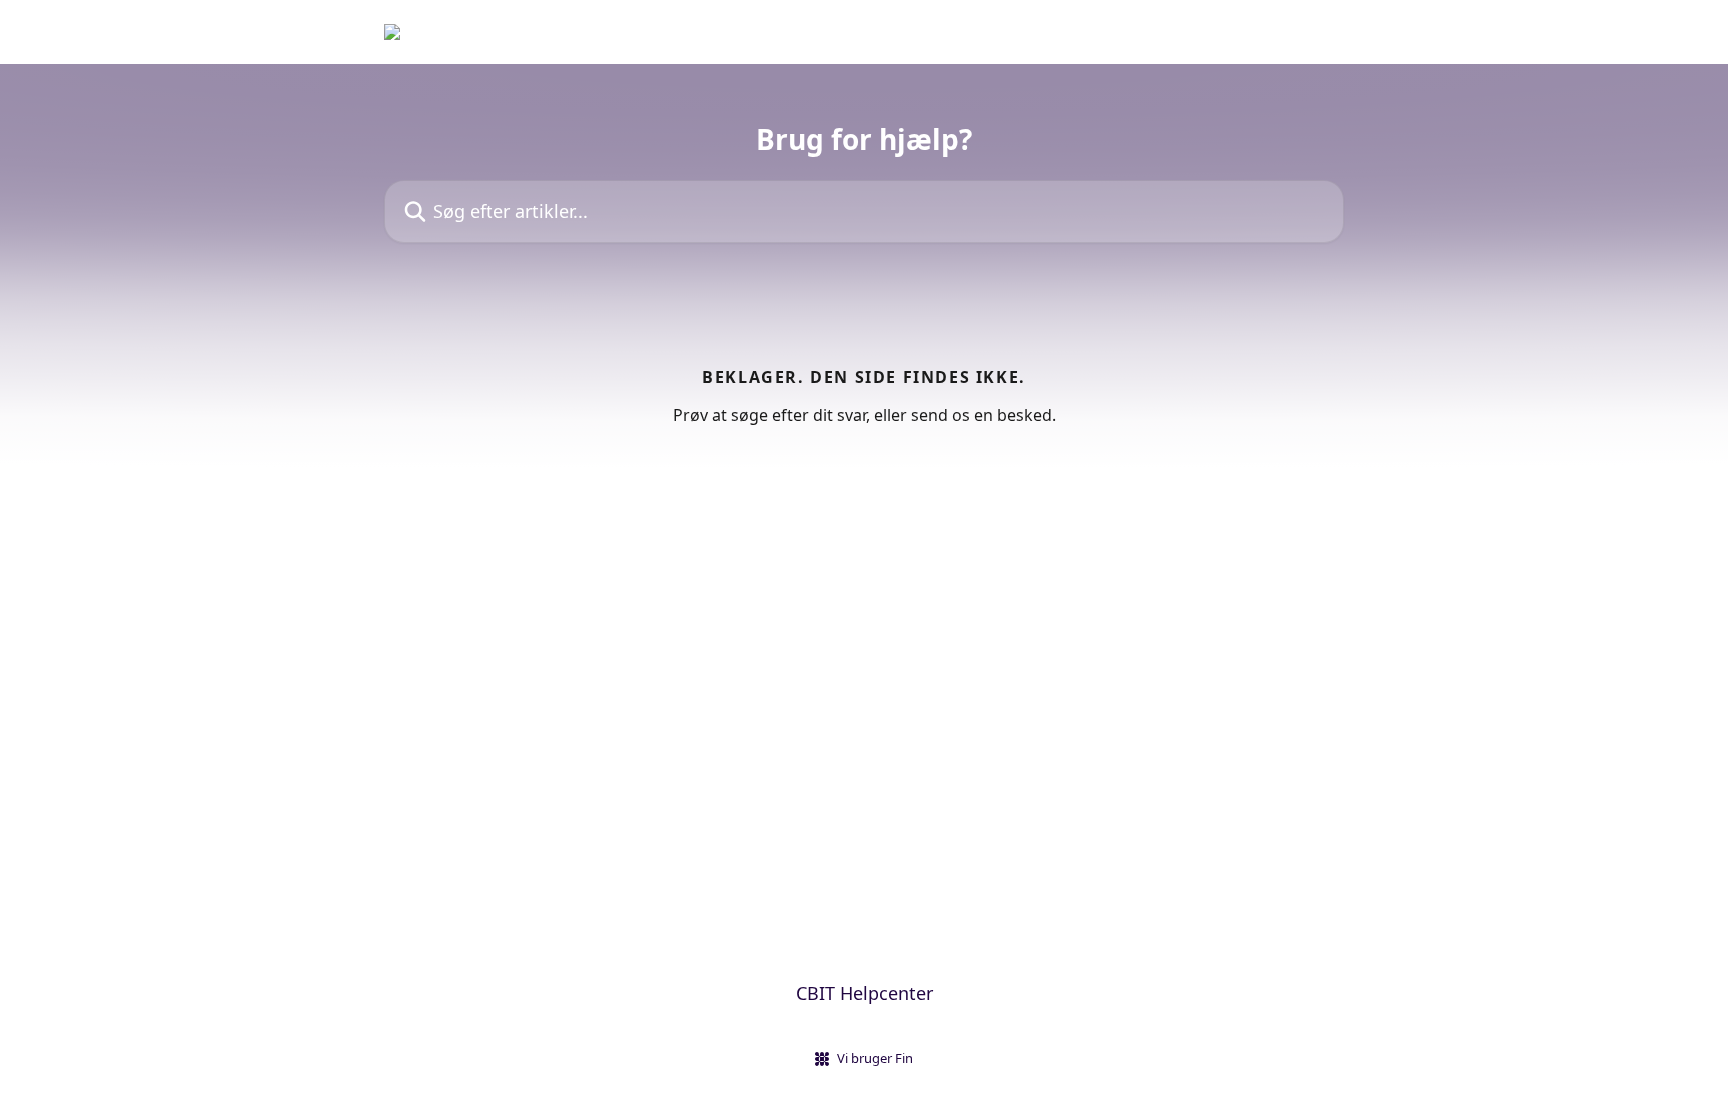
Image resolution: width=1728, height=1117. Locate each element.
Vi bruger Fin (875, 1058)
